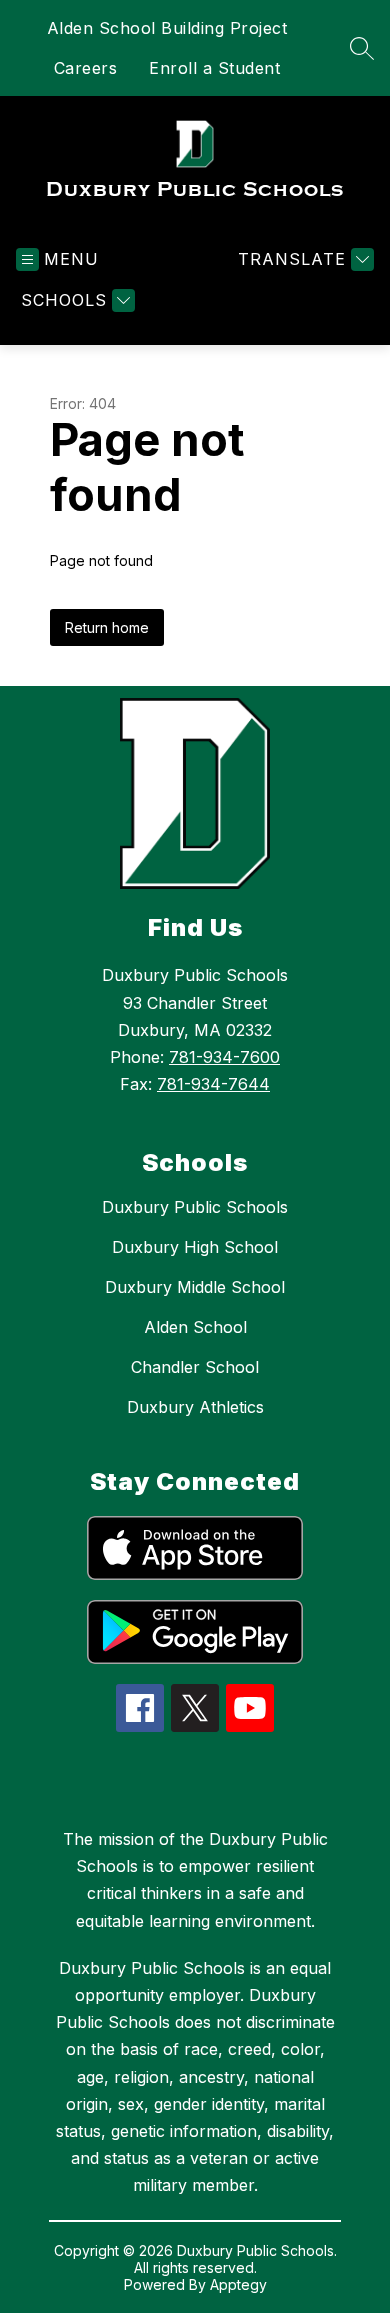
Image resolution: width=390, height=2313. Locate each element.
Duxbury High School (195, 1247)
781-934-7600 (224, 1057)
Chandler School (195, 1367)
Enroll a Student (214, 68)
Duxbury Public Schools (195, 1207)
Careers (86, 68)
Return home (107, 627)
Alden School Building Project (167, 28)
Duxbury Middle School (195, 1287)
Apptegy (238, 2284)
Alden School (195, 1327)
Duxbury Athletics (195, 1407)
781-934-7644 (213, 1084)
